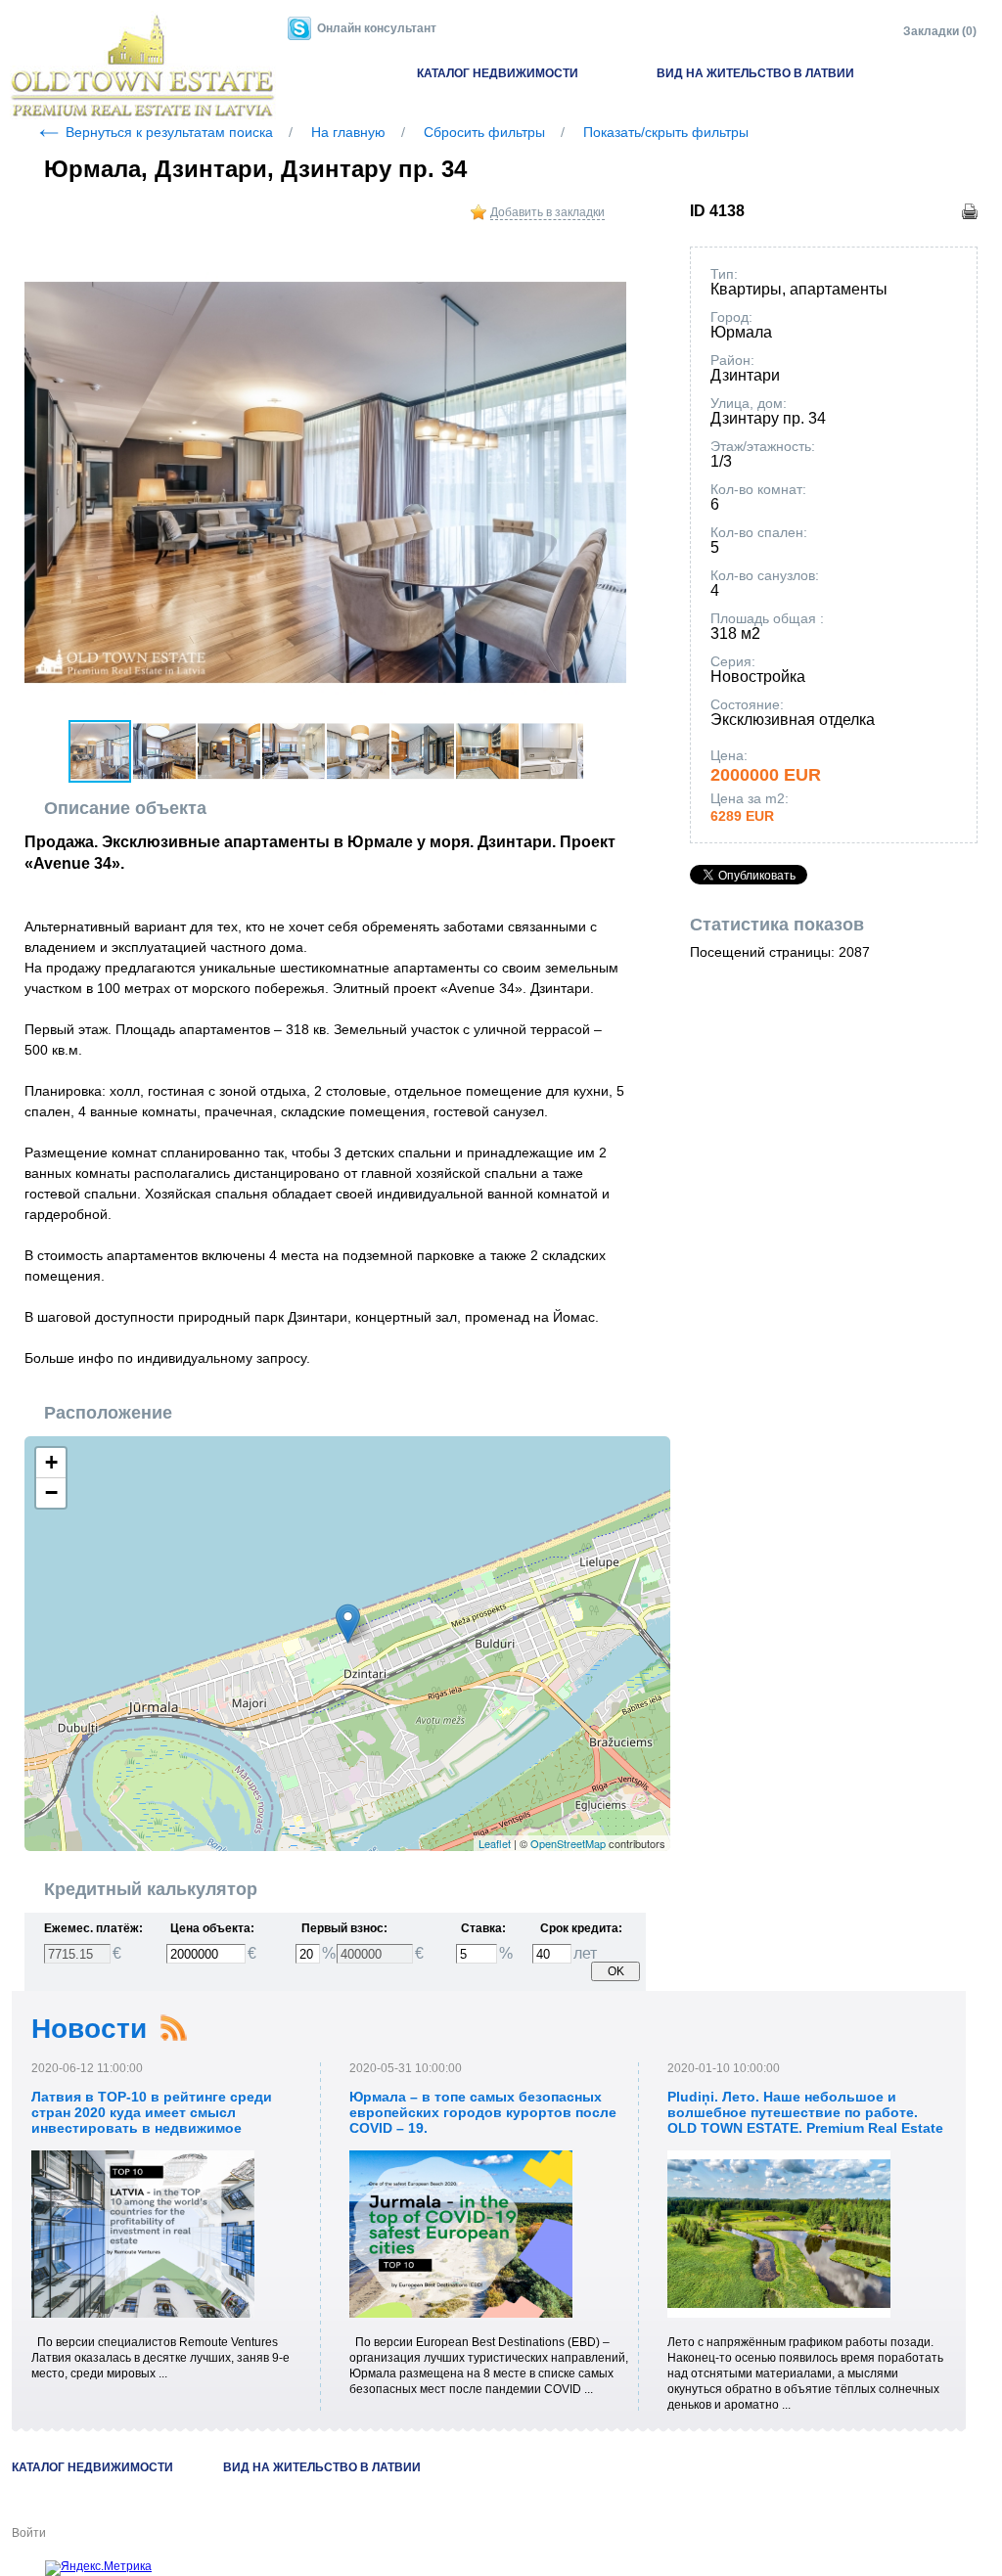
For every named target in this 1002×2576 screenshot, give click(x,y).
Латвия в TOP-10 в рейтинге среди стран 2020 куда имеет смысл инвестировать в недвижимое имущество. (152, 2120)
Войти (29, 2533)
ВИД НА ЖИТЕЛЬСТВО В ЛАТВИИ (755, 73)
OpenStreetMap (568, 1843)
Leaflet (495, 1843)
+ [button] (51, 1462)
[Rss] (173, 2028)
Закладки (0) (940, 31)
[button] (609, 266)
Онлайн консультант (377, 28)
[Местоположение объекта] (348, 1624)
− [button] (51, 1492)
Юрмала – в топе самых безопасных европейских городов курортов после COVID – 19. (483, 2112)
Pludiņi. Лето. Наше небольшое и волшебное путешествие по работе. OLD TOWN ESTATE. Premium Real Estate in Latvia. (805, 2120)
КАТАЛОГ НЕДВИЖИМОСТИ (498, 73)
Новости (89, 2029)
